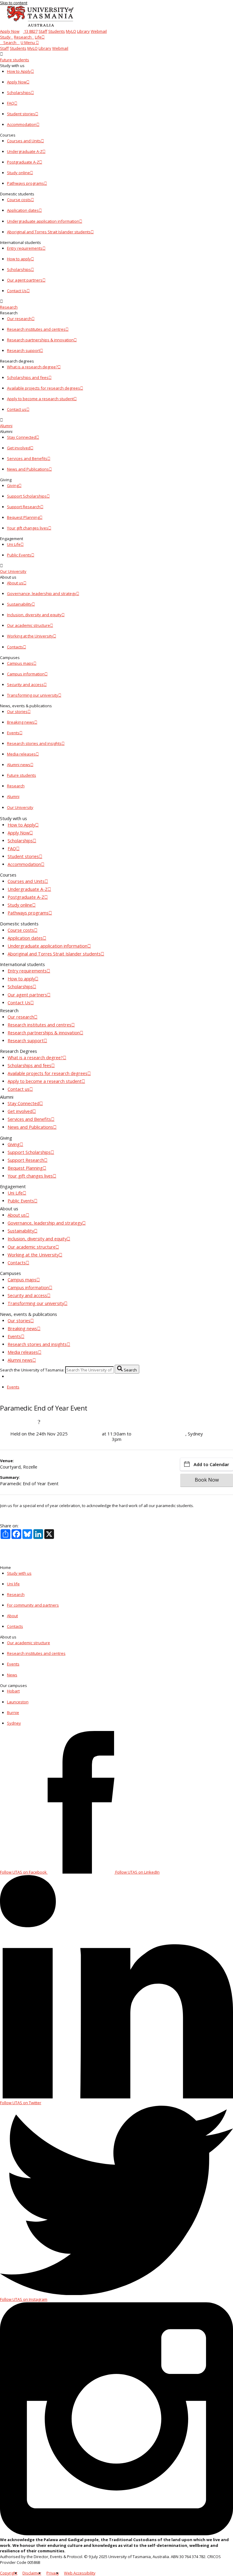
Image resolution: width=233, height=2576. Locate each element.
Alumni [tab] (13, 796)
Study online (19, 173)
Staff (43, 31)
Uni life (13, 1584)
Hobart (13, 1691)
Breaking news (21, 722)
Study (5, 37)
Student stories (21, 114)
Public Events (19, 555)
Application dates (23, 210)
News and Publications (28, 469)
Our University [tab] (20, 807)
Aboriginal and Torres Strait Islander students (49, 232)
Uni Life (14, 544)
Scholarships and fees (28, 377)
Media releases (21, 754)
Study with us (19, 1573)
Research (23, 37)
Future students (15, 60)
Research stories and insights (34, 743)
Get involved (19, 448)
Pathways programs (25, 183)
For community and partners (33, 1605)
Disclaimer (32, 2573)
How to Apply (19, 71)
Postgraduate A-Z (23, 162)
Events (13, 733)
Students (57, 31)
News (12, 1675)
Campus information (26, 674)
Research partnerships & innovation (40, 340)
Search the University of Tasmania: (32, 1370)
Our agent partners (25, 280)
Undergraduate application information (43, 221)
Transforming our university (33, 695)
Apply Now (10, 31)
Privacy (53, 2573)
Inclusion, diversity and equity (34, 615)
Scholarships (19, 93)
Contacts (15, 647)
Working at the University (30, 636)
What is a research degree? (32, 367)
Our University (13, 571)
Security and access (25, 685)
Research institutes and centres (36, 329)
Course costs (19, 200)
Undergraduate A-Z (25, 151)
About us (15, 583)
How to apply (19, 259)
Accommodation (22, 124)
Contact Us (17, 291)
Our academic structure (29, 625)
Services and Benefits (27, 458)
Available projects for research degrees (44, 388)
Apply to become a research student (40, 399)
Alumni (6, 426)
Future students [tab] (22, 775)
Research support (24, 350)
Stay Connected (22, 437)
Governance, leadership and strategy (42, 593)
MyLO (71, 31)
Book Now (207, 1480)
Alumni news (19, 765)
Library (83, 31)
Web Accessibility (80, 2573)
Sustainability (19, 604)
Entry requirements (25, 248)
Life (38, 37)
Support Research (24, 507)
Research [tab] (16, 786)
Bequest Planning (23, 517)
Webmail (99, 31)
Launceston (18, 1702)
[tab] (116, 57)
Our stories (17, 712)
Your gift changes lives (28, 528)
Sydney (14, 1723)
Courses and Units (24, 141)
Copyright (9, 2573)
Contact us (17, 409)
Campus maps (20, 663)
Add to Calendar (211, 1464)
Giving (13, 485)
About (12, 1616)
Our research (19, 319)
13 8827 (30, 31)
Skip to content (14, 3)
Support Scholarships (27, 496)
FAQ (11, 103)
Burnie (13, 1712)
